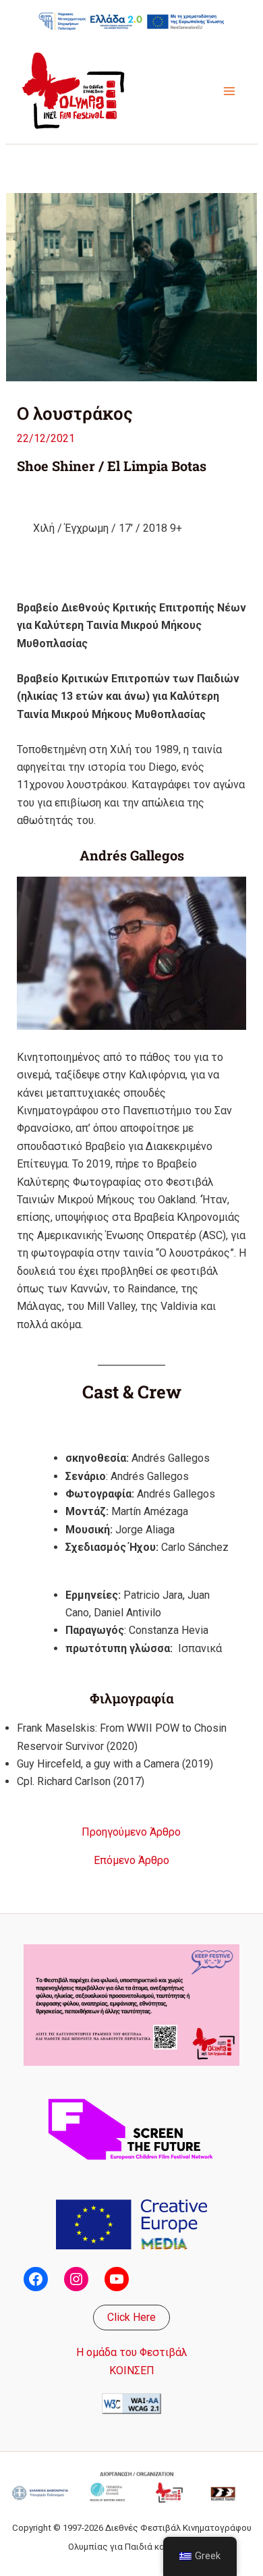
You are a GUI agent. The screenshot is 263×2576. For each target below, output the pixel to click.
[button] (131, 2318)
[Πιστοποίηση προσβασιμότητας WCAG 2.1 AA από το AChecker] (131, 2403)
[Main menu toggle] (229, 91)
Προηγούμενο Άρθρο (131, 1832)
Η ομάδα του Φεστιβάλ (132, 2352)
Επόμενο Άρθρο (131, 1861)
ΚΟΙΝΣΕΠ (132, 2371)
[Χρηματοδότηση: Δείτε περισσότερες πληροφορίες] (131, 21)
